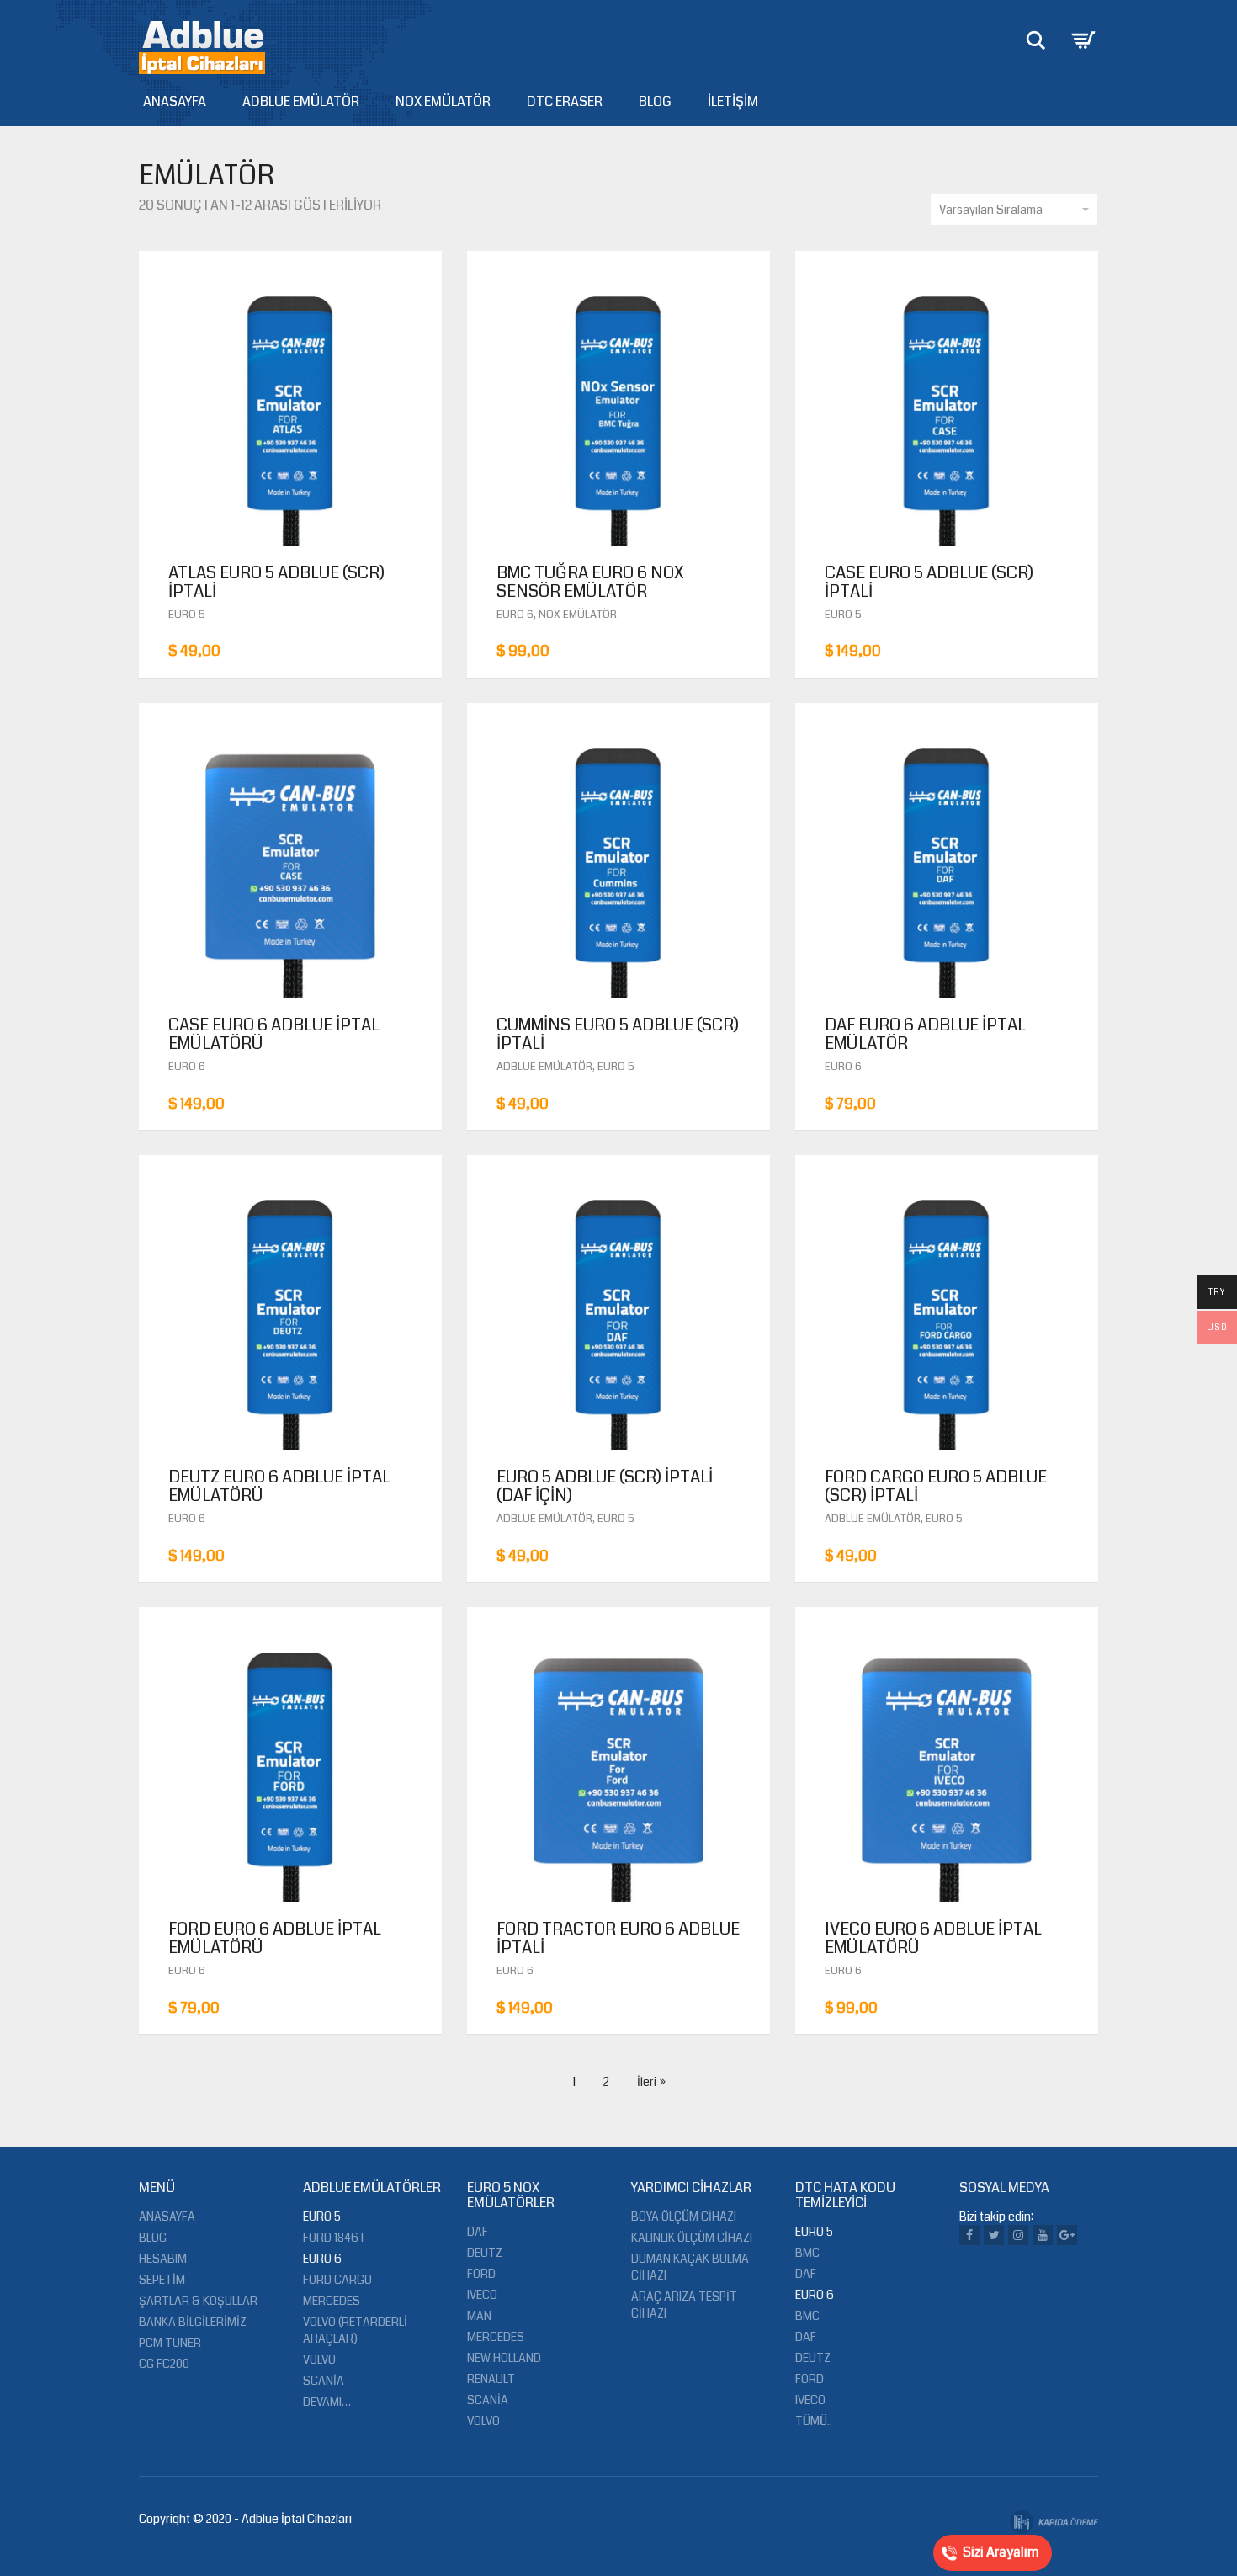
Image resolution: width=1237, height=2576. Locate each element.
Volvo (319, 2360)
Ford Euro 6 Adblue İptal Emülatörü (275, 1938)
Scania (324, 2381)
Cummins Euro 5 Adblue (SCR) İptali (618, 1034)
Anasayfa (175, 101)
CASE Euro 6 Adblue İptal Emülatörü (274, 1034)
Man (479, 2316)
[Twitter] (994, 2235)
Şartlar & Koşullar (198, 2301)
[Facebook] (969, 2235)
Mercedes (332, 2301)
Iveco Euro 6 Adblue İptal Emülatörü (933, 1938)
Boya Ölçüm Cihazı (684, 2217)
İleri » (651, 2082)
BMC (807, 2253)
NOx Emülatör (443, 101)
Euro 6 (515, 615)
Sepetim (162, 2280)
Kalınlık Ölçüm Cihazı (692, 2238)
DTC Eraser (565, 101)
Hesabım (163, 2259)
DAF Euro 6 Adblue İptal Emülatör (925, 1034)
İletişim (733, 101)
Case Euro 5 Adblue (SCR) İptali (929, 582)
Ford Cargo (337, 2280)
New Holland (504, 2358)
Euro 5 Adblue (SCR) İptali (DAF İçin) (605, 1486)
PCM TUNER (170, 2343)
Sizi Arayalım (1001, 2552)
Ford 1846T (334, 2238)
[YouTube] (1043, 2235)
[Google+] (1067, 2235)
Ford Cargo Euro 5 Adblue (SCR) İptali (936, 1486)
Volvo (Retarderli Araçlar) (355, 2330)
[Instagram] (1018, 2235)
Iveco (482, 2295)
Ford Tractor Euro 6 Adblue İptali (618, 1938)
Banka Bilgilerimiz (193, 2322)
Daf (478, 2232)
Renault (491, 2379)
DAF (806, 2274)
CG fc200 (164, 2364)
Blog (655, 101)
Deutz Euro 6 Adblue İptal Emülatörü (279, 1486)
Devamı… (327, 2402)
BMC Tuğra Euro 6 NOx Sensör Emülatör (590, 582)
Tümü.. (814, 2421)
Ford (481, 2274)
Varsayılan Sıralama (991, 210)
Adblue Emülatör (301, 101)
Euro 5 (187, 615)
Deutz (485, 2253)
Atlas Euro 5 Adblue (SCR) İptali (276, 582)
